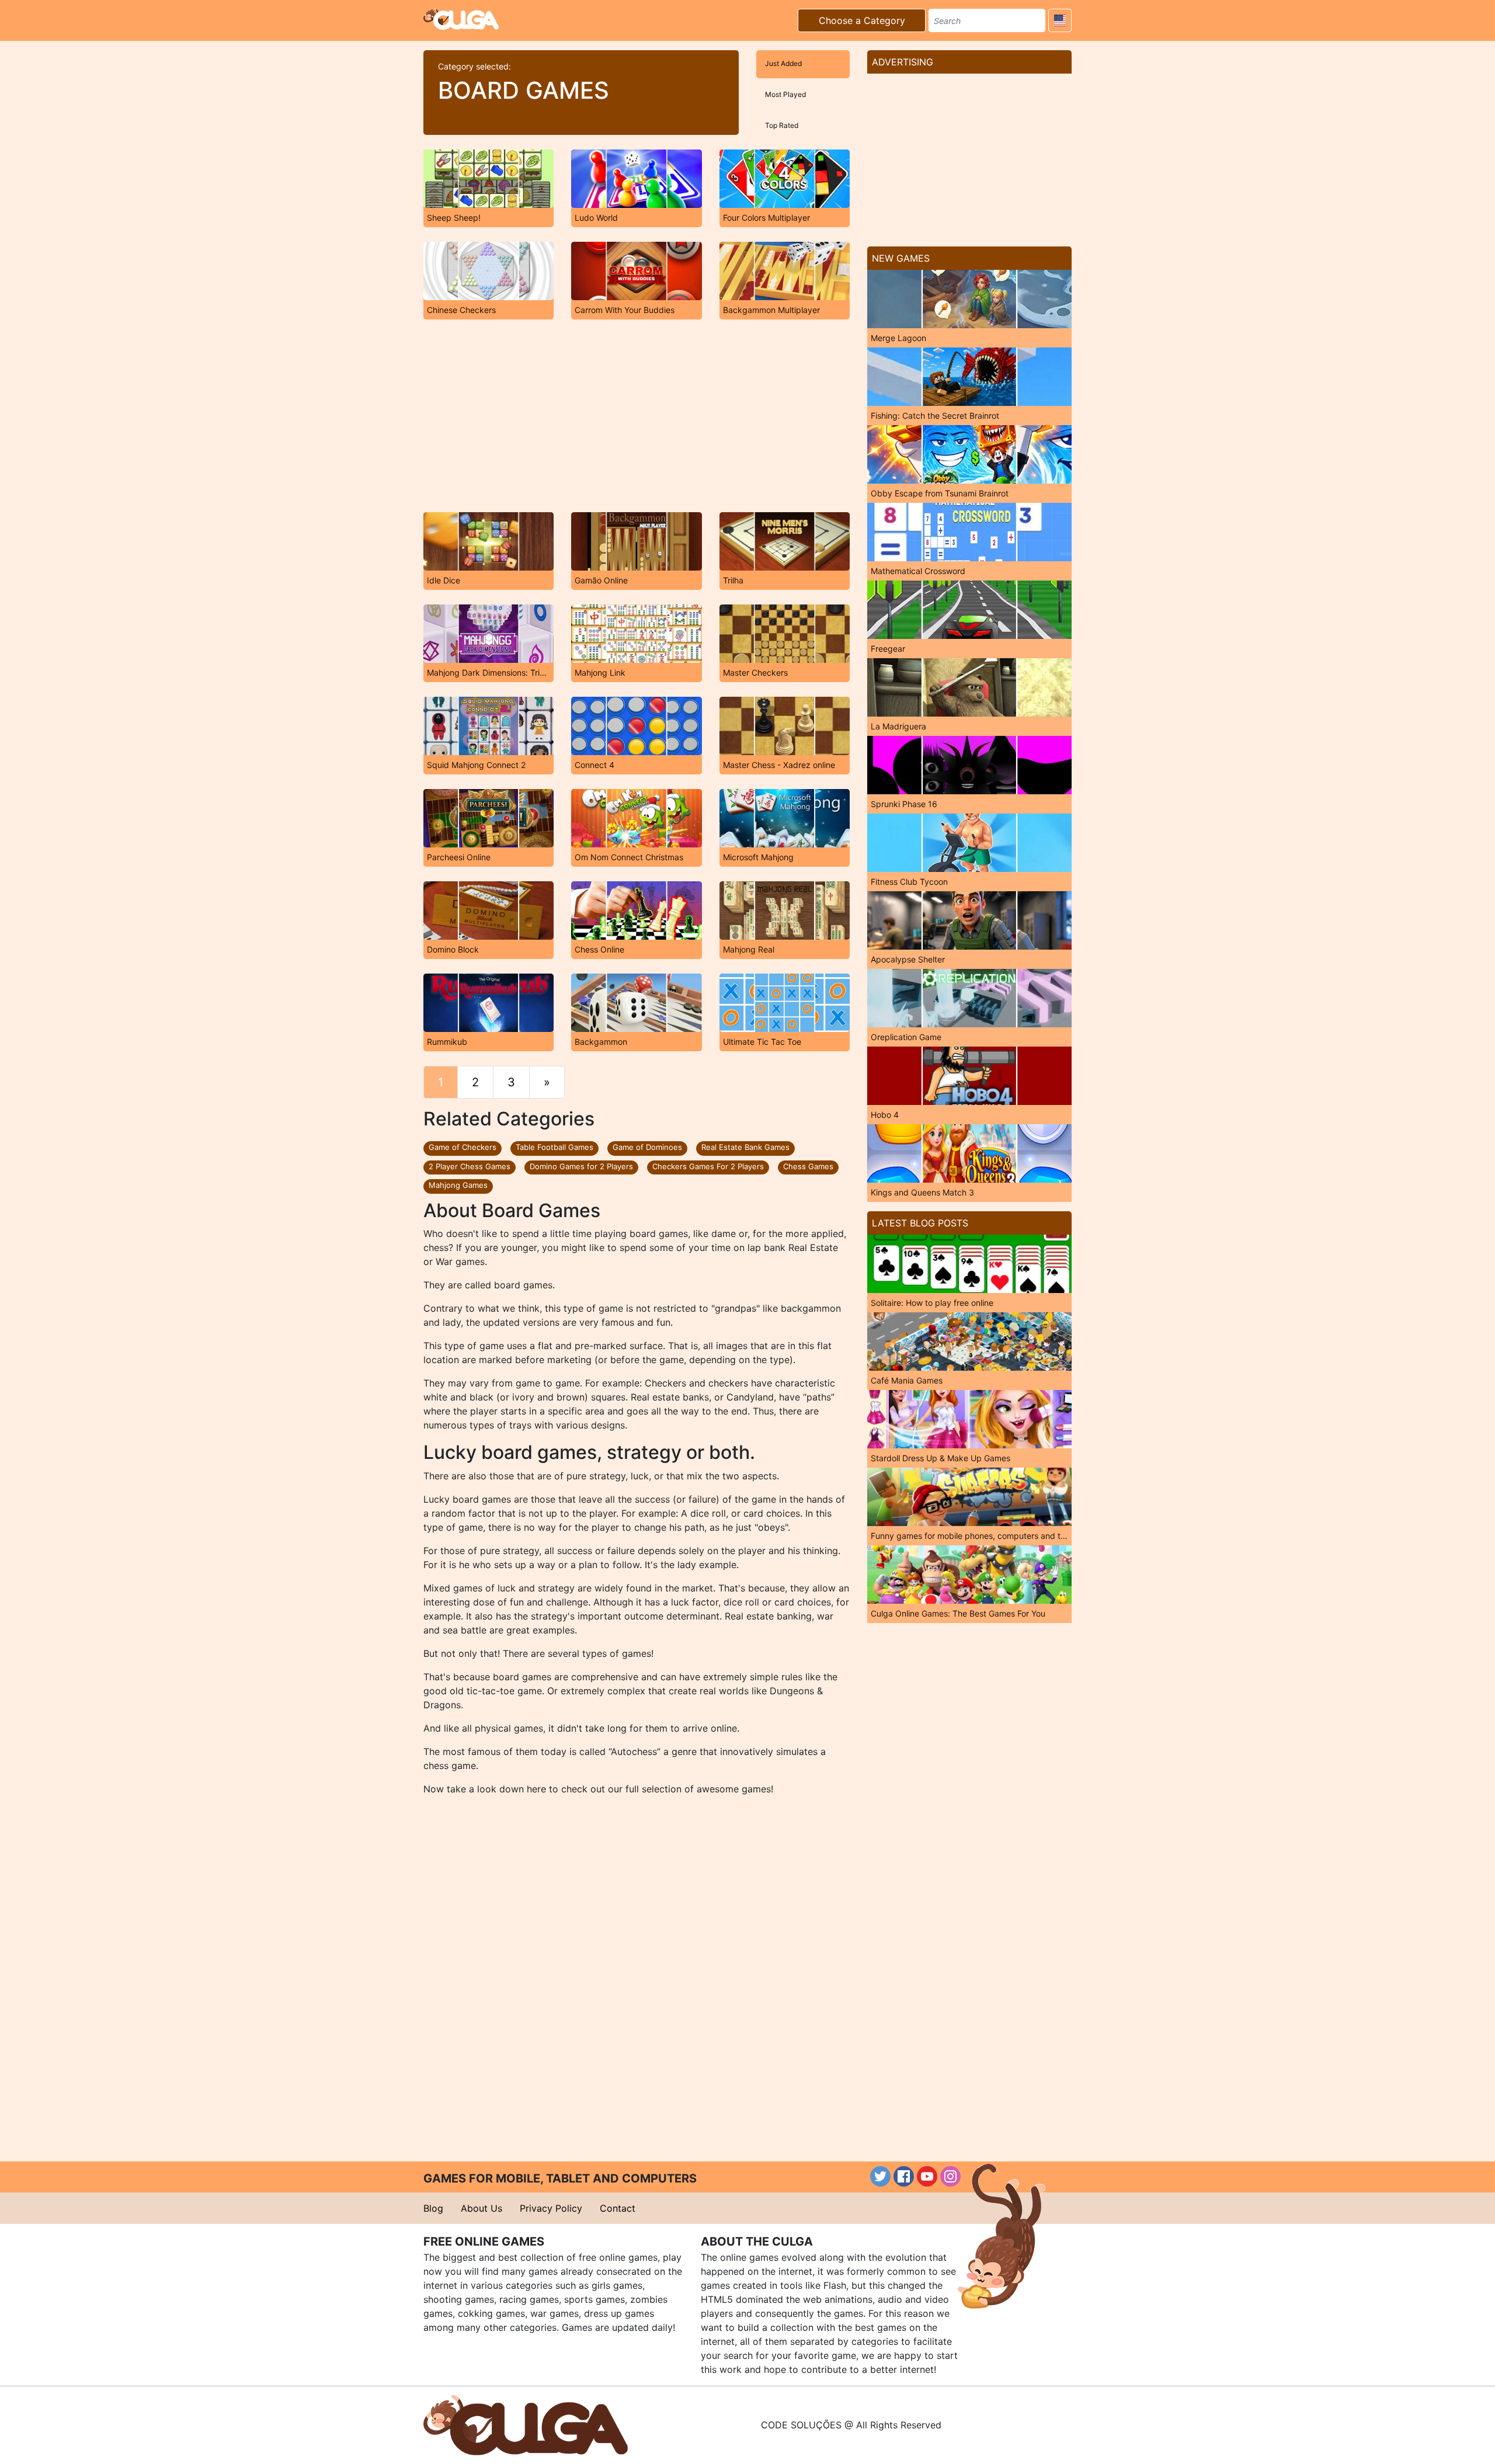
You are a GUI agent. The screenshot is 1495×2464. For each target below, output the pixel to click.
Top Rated (782, 125)
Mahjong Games (458, 1185)
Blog (433, 2208)
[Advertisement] (637, 416)
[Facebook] (904, 2176)
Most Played (785, 94)
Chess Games (808, 1166)
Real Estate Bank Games (745, 1147)
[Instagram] (950, 2176)
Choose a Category (862, 20)
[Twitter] (880, 2176)
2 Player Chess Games (470, 1166)
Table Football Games (554, 1147)
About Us (481, 2208)
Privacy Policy (551, 2208)
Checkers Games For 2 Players (708, 1166)
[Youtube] (927, 2176)
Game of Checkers (463, 1147)
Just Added (783, 63)
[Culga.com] (461, 19)
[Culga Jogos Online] (526, 2424)
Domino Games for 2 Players (581, 1166)
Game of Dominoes (647, 1147)
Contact (618, 2208)
